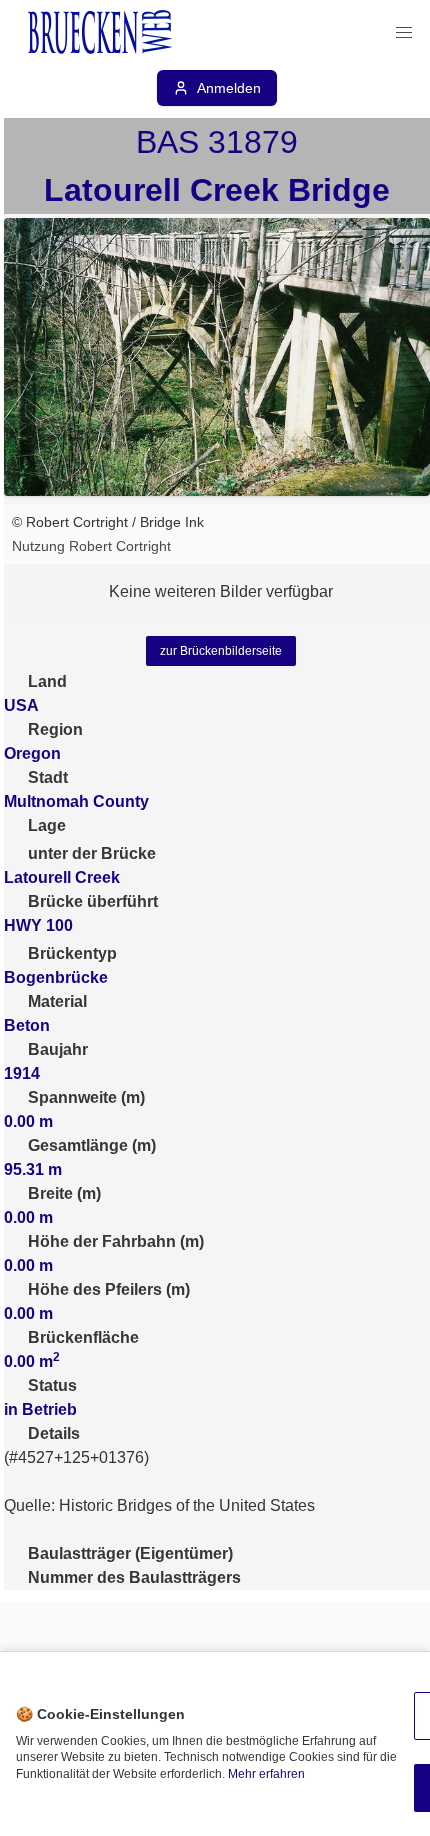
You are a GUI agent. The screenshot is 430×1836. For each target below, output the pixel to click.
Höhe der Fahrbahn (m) (116, 1241)
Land (47, 681)
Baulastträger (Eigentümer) (130, 1553)
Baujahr (58, 1049)
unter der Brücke (92, 853)
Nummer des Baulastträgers (134, 1577)
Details (54, 1433)
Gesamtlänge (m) (92, 1145)
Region (55, 729)
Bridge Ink (172, 522)
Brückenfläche (83, 1337)
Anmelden (229, 88)
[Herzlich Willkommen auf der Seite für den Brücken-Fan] (102, 33)
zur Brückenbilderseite (221, 651)
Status (52, 1385)
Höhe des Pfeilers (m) (109, 1289)
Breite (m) (64, 1193)
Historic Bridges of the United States (187, 1505)
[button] (404, 33)
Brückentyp (72, 953)
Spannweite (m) (86, 1097)
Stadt (48, 777)
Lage (47, 825)
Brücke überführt (93, 901)
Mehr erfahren (266, 1774)
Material (57, 1001)
